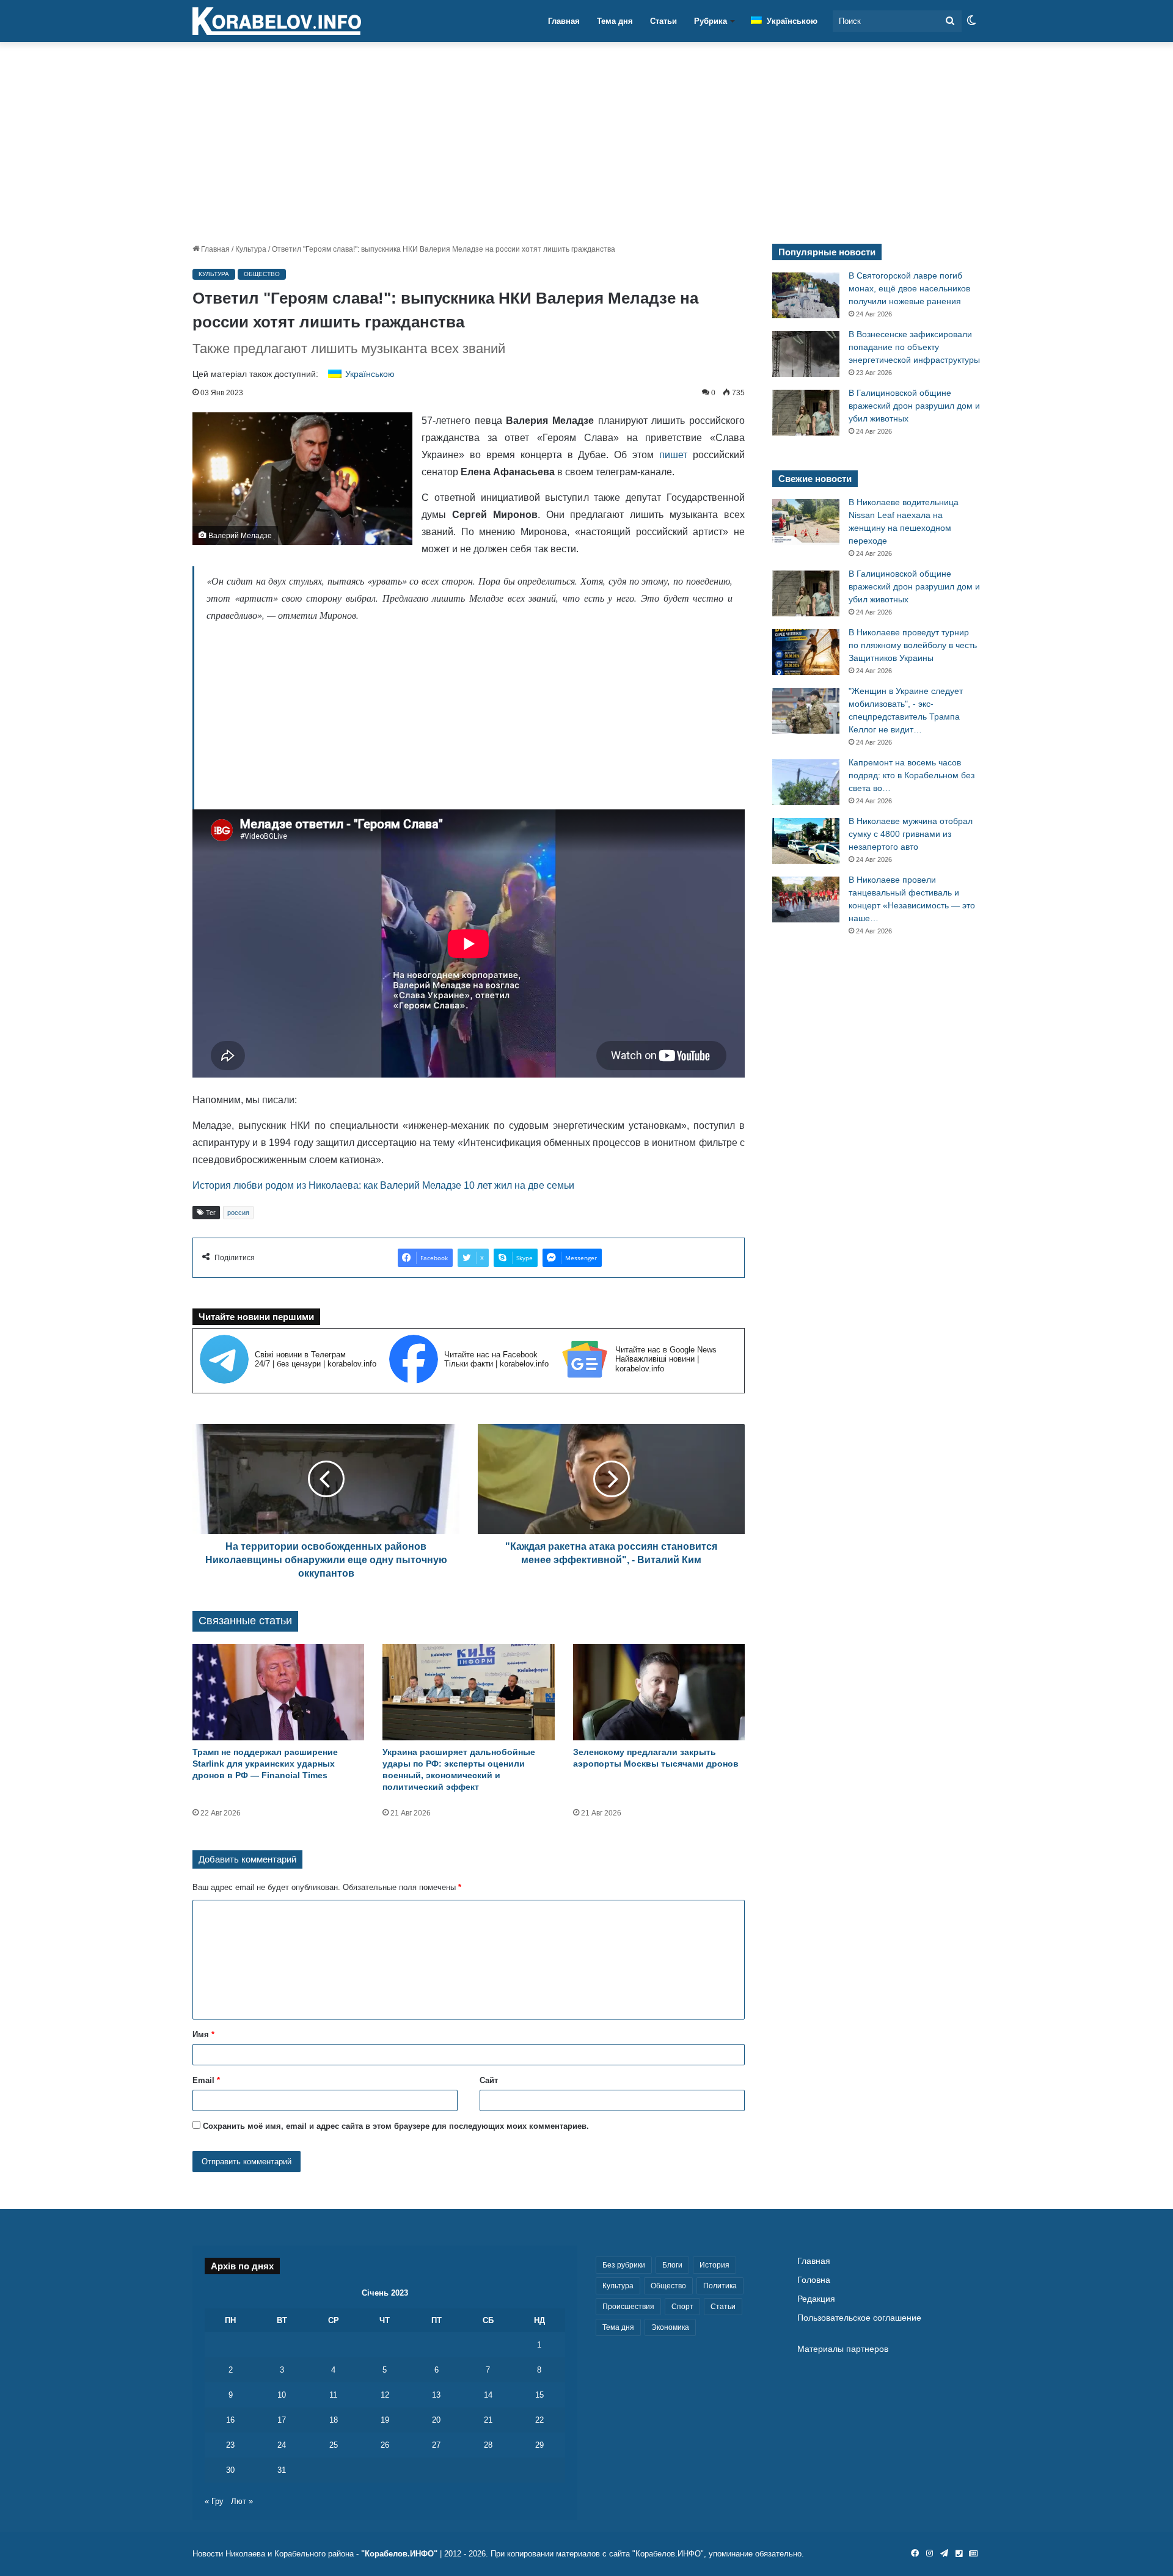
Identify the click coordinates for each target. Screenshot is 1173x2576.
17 (282, 2420)
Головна (814, 2280)
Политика (720, 2286)
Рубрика (711, 21)
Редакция (816, 2299)
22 (539, 2420)
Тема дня (615, 21)
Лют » (242, 2501)
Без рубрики (624, 2265)
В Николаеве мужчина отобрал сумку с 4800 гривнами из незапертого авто (911, 834)
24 (282, 2445)
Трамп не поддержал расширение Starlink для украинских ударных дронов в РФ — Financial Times (265, 1764)
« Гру (214, 2501)
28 (488, 2445)
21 (488, 2420)
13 (436, 2395)
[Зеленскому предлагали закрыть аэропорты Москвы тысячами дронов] (659, 1692)
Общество (262, 274)
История (714, 2265)
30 (230, 2470)
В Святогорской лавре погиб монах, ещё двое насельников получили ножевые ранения (909, 288)
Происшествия (628, 2307)
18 (334, 2420)
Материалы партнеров (843, 2349)
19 (385, 2420)
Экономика (670, 2327)
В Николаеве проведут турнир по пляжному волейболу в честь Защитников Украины (913, 645)
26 (385, 2445)
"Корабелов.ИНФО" (399, 2554)
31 (282, 2470)
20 (436, 2420)
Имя (203, 2034)
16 (230, 2420)
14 (488, 2395)
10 (282, 2395)
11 (333, 2395)
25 (334, 2445)
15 (539, 2395)
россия (238, 1213)
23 (230, 2445)
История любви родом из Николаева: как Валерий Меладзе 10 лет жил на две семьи (383, 1185)
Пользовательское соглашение (859, 2318)
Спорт (682, 2307)
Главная (564, 21)
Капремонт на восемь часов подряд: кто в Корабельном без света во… (912, 775)
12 (385, 2395)
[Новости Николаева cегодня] (277, 21)
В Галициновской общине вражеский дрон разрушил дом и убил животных (914, 406)
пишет (673, 455)
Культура (251, 249)
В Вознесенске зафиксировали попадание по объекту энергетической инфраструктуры (914, 347)
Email (206, 2080)
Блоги (672, 2265)
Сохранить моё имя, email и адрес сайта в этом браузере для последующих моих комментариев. (396, 2126)
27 (436, 2445)
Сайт (489, 2080)
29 (539, 2445)
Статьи (663, 21)
